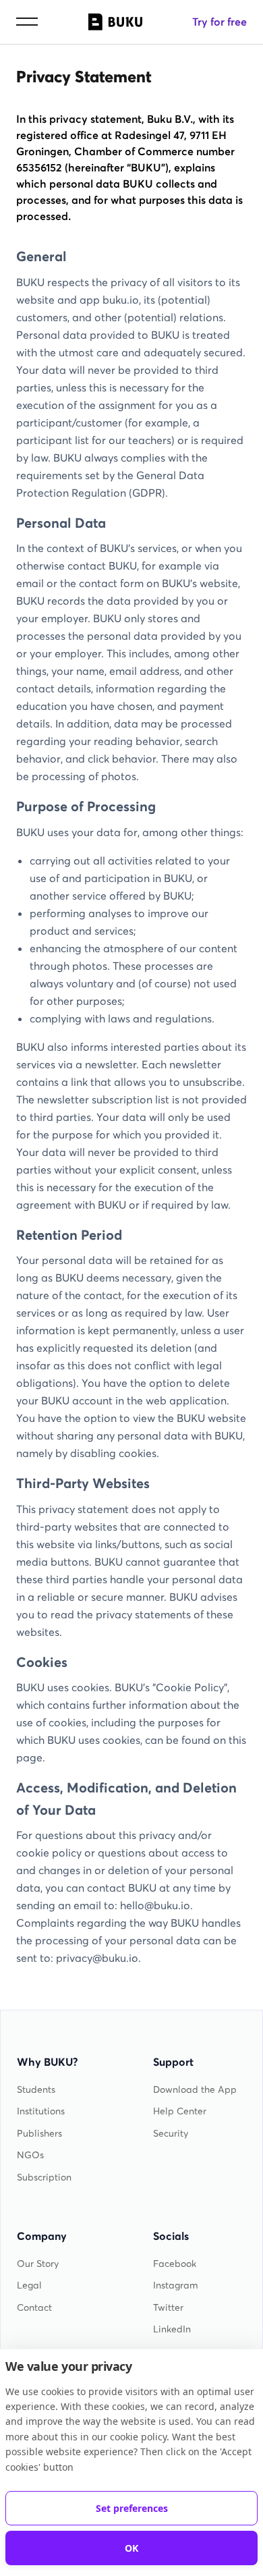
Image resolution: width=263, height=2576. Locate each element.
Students (36, 2090)
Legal (29, 2285)
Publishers (39, 2134)
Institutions (41, 2111)
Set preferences (132, 2508)
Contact (34, 2308)
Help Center (180, 2111)
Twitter (168, 2308)
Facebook (175, 2264)
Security (171, 2134)
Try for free (220, 22)
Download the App (195, 2090)
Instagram (176, 2285)
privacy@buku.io (97, 1958)
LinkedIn (172, 2329)
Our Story (38, 2264)
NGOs (30, 2155)
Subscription (44, 2177)
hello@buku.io (155, 1905)
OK (131, 2548)
